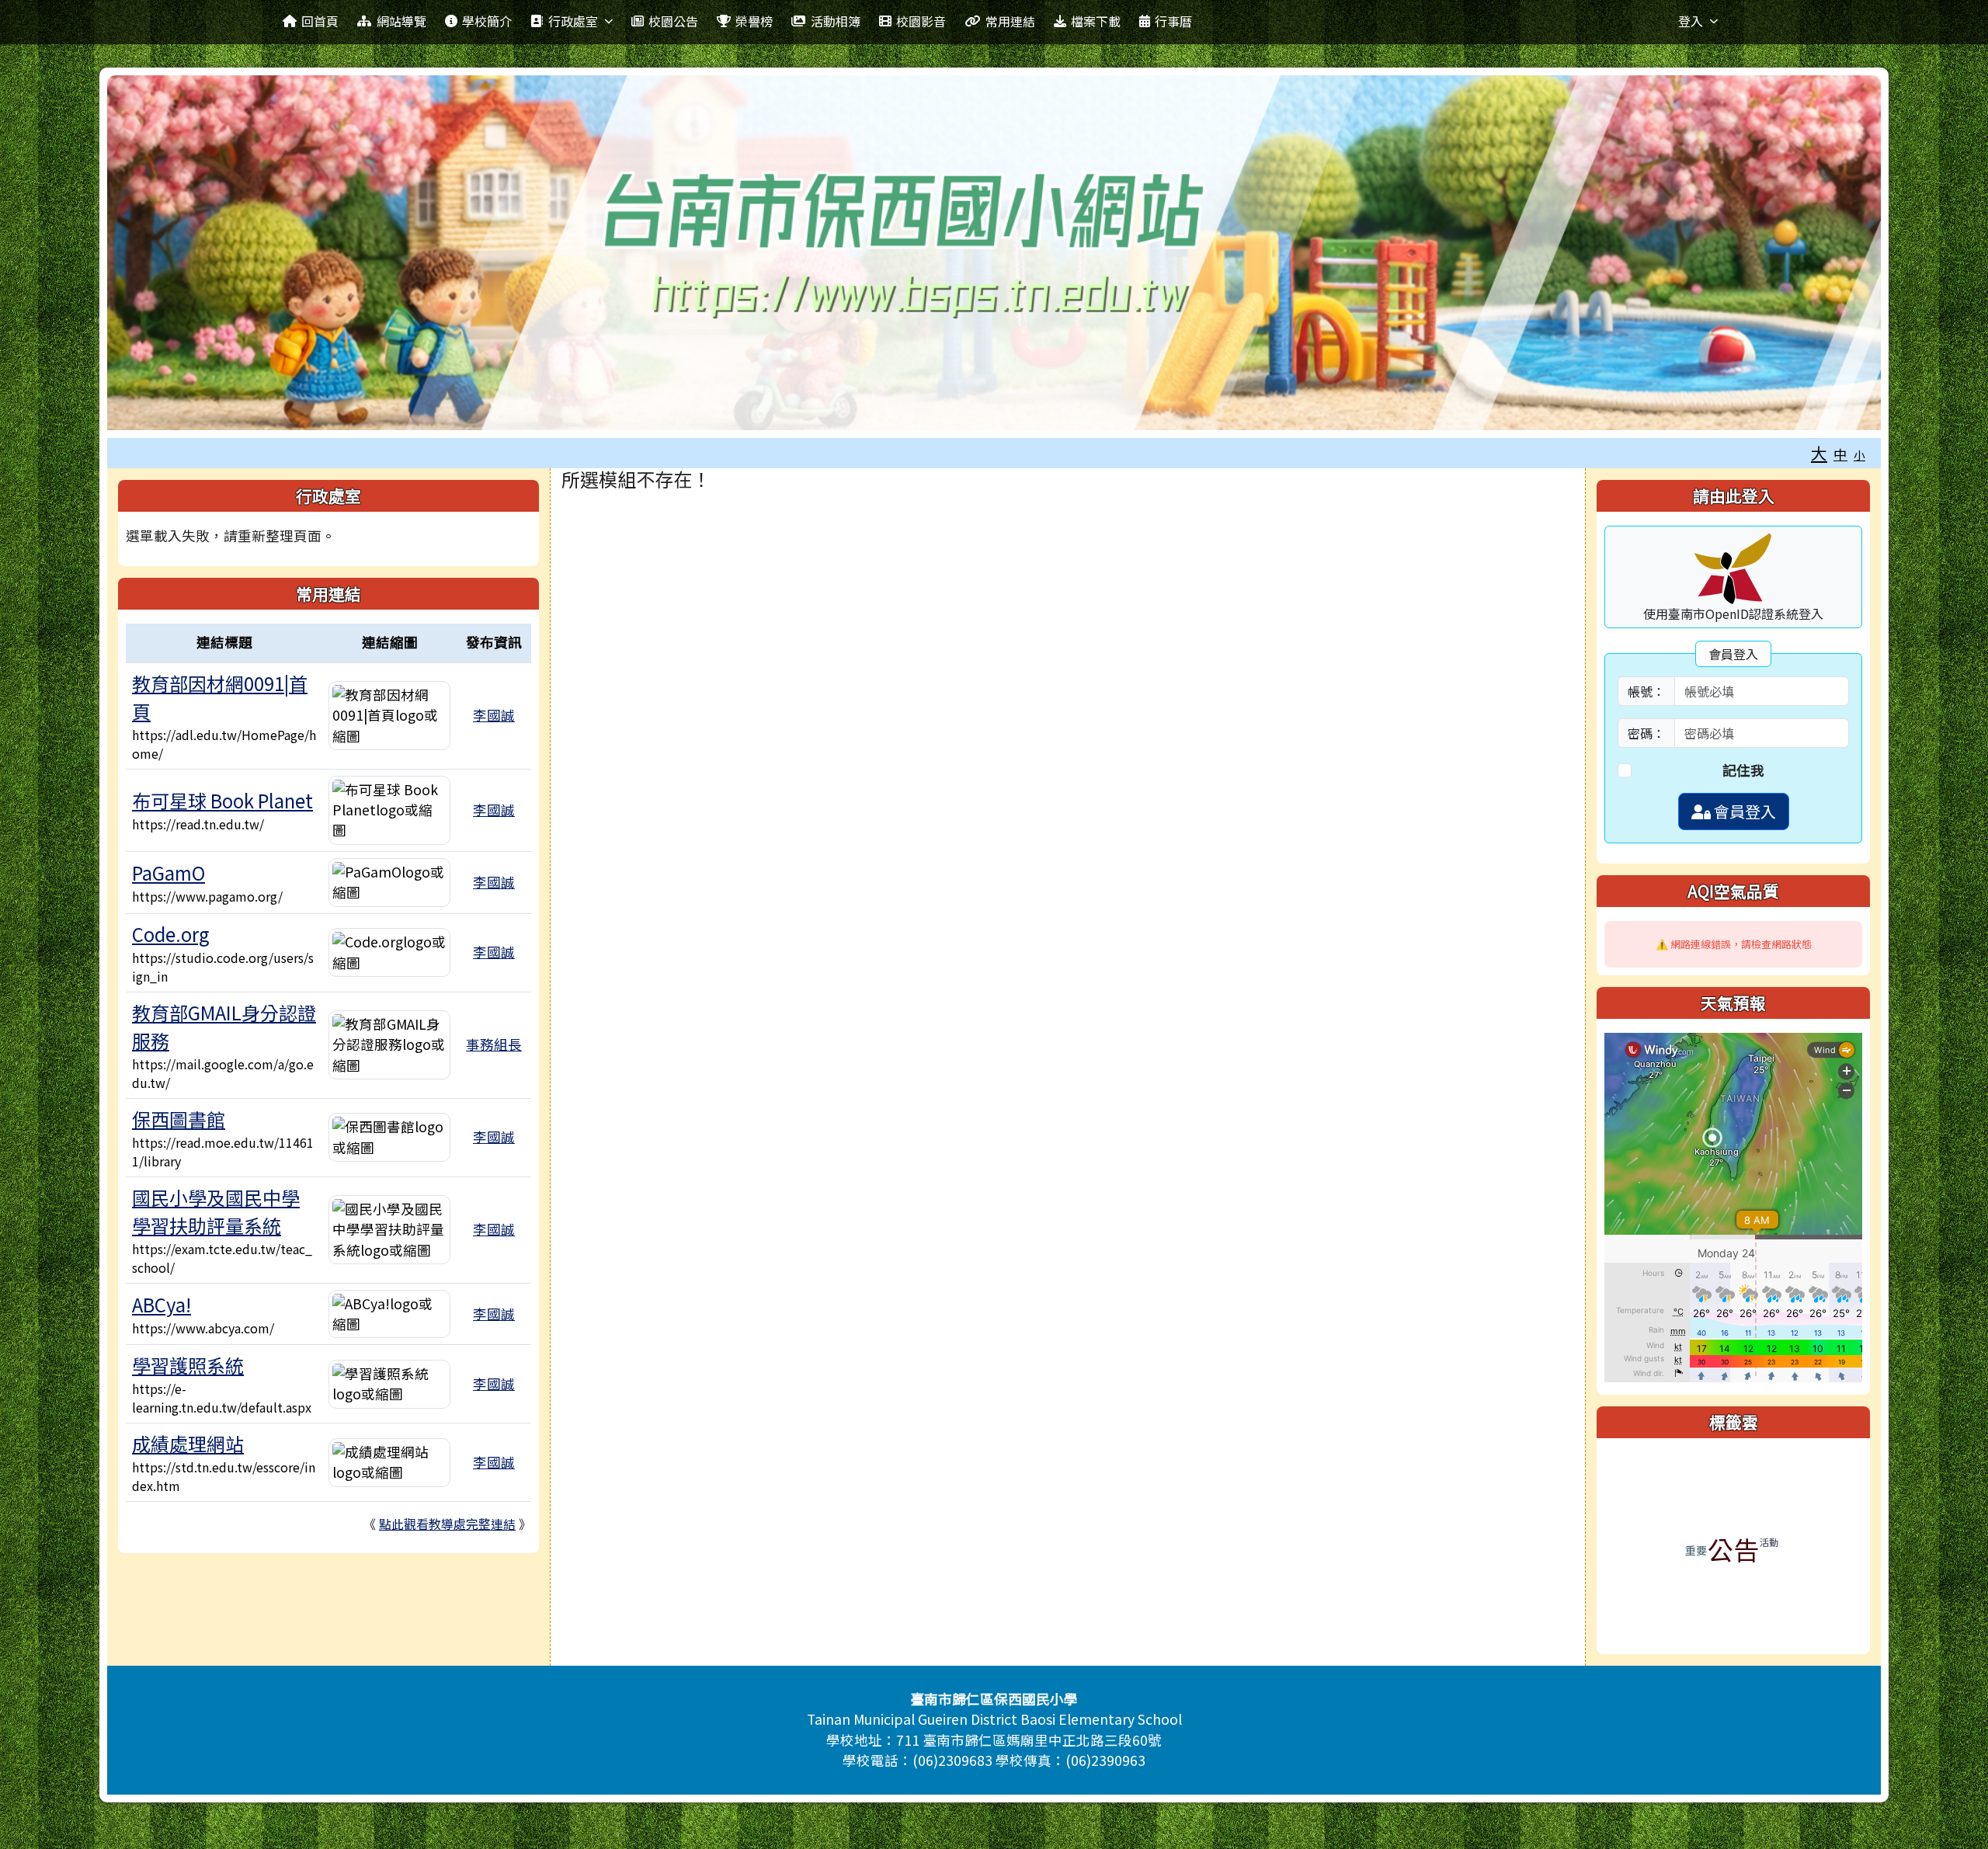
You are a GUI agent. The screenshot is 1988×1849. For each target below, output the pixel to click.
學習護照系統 (188, 1365)
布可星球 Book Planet (222, 800)
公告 (1733, 1549)
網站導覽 (401, 21)
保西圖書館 (179, 1119)
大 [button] (1819, 453)
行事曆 (1173, 21)
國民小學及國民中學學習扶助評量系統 (216, 1211)
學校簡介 (487, 21)
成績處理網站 (188, 1443)
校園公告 (673, 21)
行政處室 (573, 21)
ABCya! (162, 1304)
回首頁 (320, 21)
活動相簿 (836, 21)
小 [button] (1859, 455)
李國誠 (494, 715)
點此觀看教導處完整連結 (447, 1524)
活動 (1769, 1542)
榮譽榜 (754, 21)
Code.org (171, 934)
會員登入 (1743, 811)
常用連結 (1010, 21)
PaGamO (169, 872)
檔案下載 (1096, 21)
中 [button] (1840, 454)
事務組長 (494, 1044)
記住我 (1743, 770)
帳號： (1646, 691)
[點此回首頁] (994, 253)
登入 (1691, 21)
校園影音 (921, 21)
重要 (1696, 1550)
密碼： (1646, 733)
